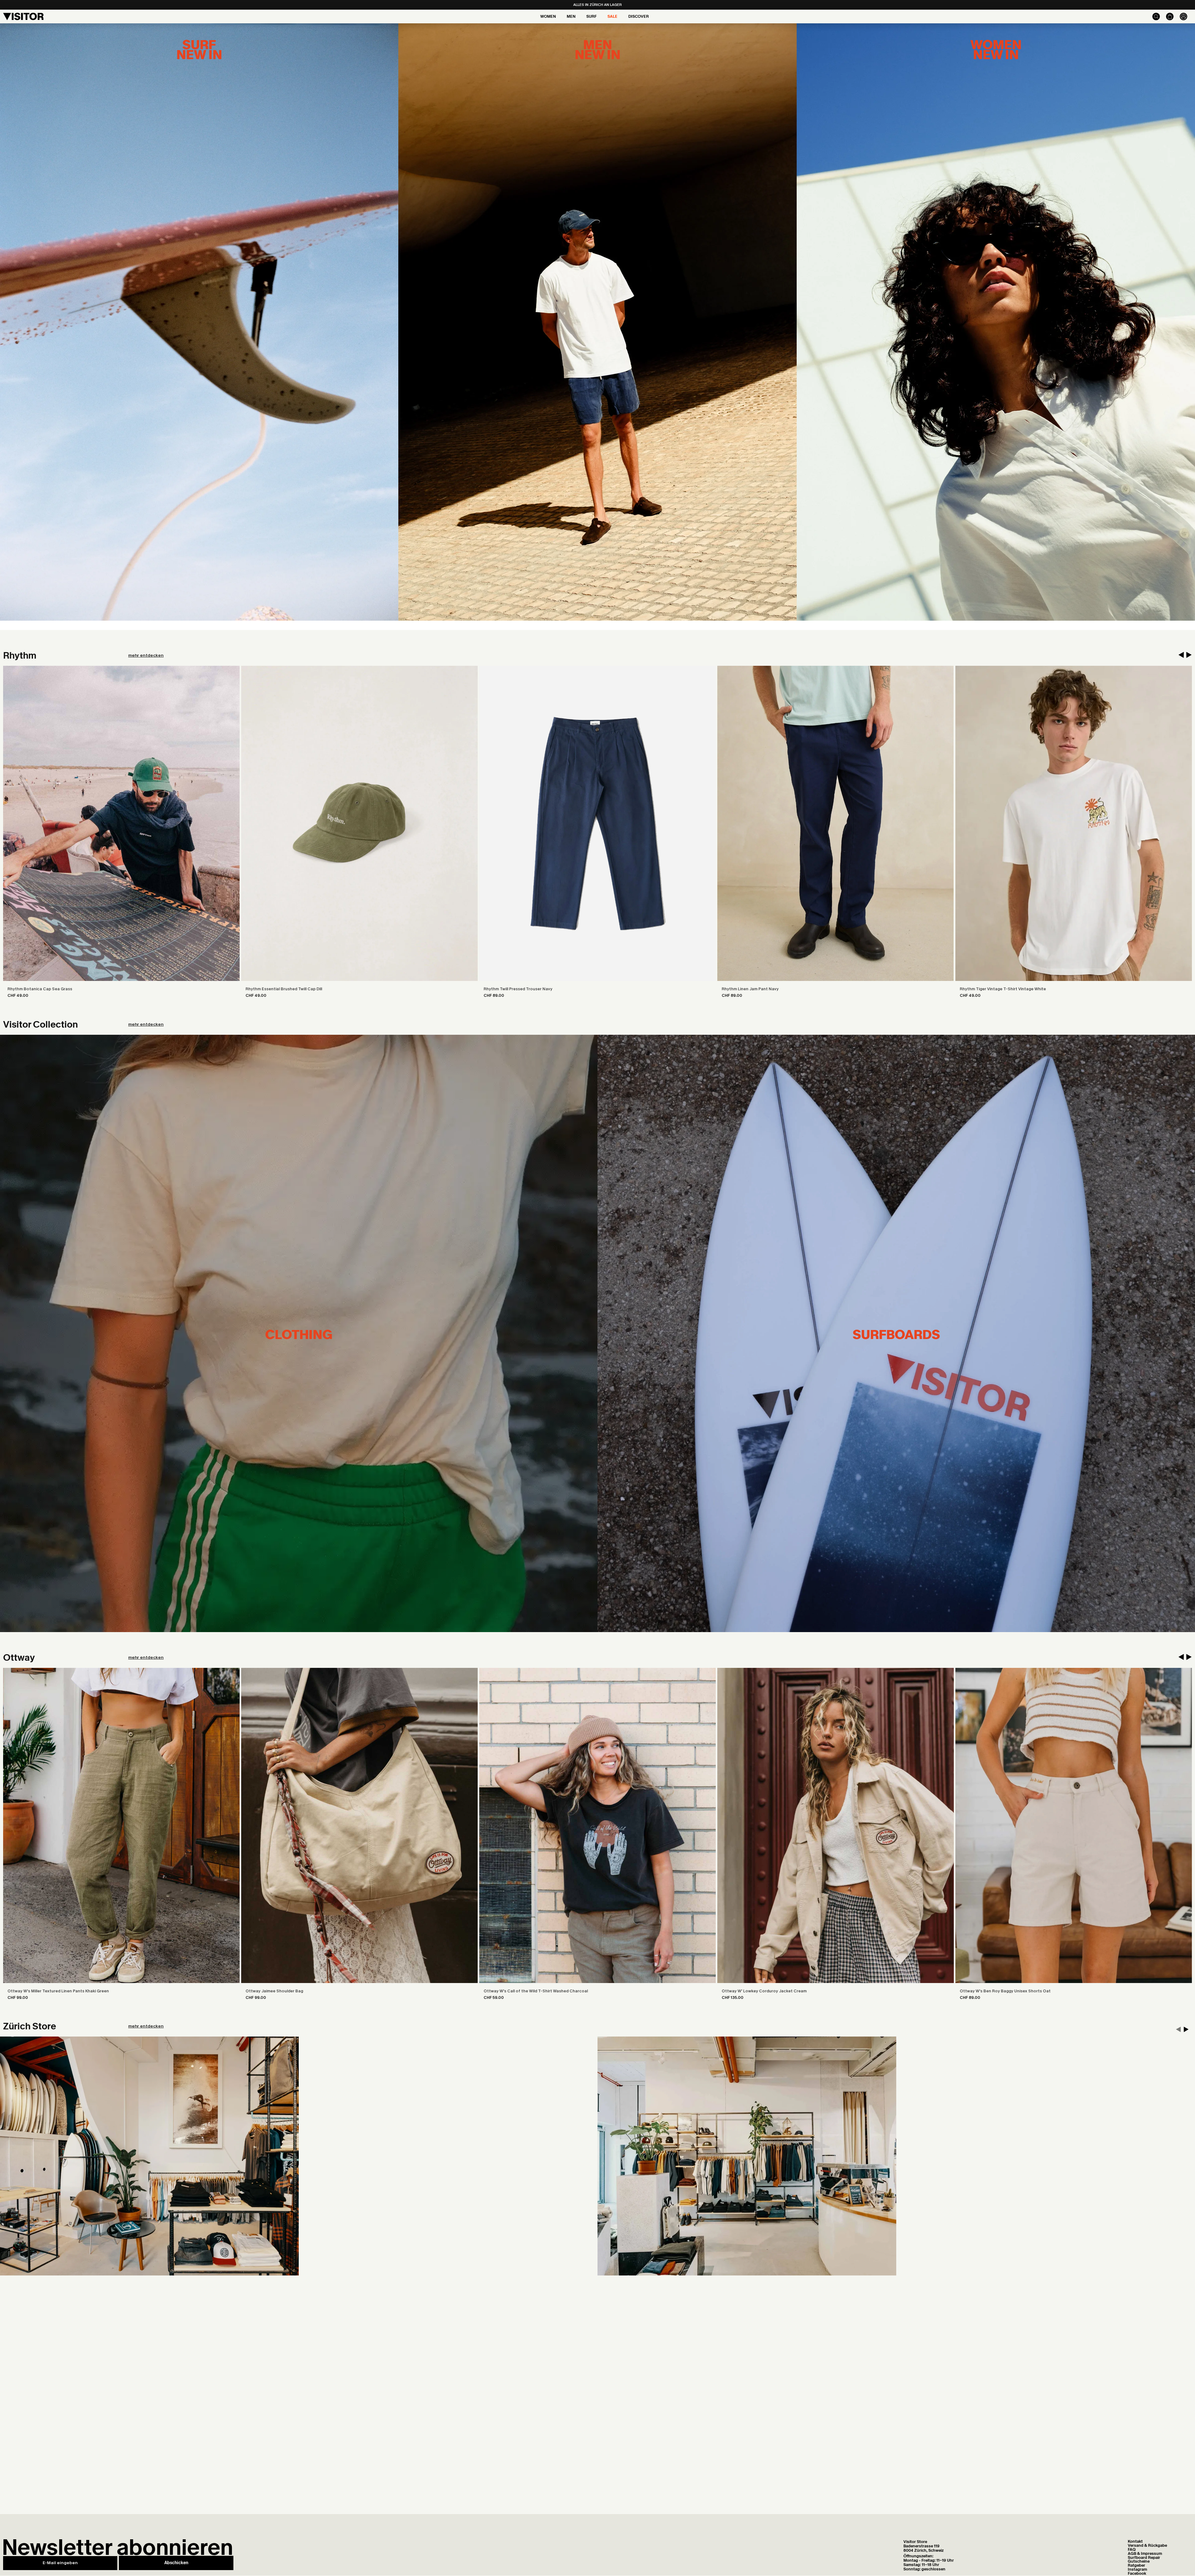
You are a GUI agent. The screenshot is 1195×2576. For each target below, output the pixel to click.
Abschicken (658, 1350)
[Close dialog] (712, 1217)
